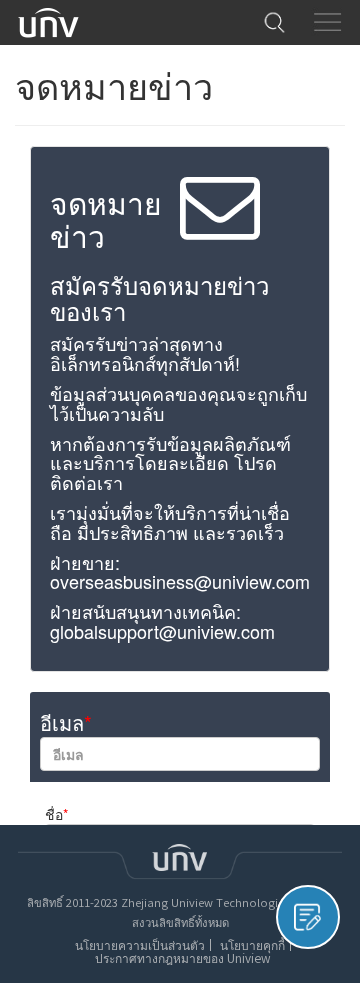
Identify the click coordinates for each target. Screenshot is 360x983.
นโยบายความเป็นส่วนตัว (140, 945)
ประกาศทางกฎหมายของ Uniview (182, 958)
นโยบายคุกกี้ (252, 945)
